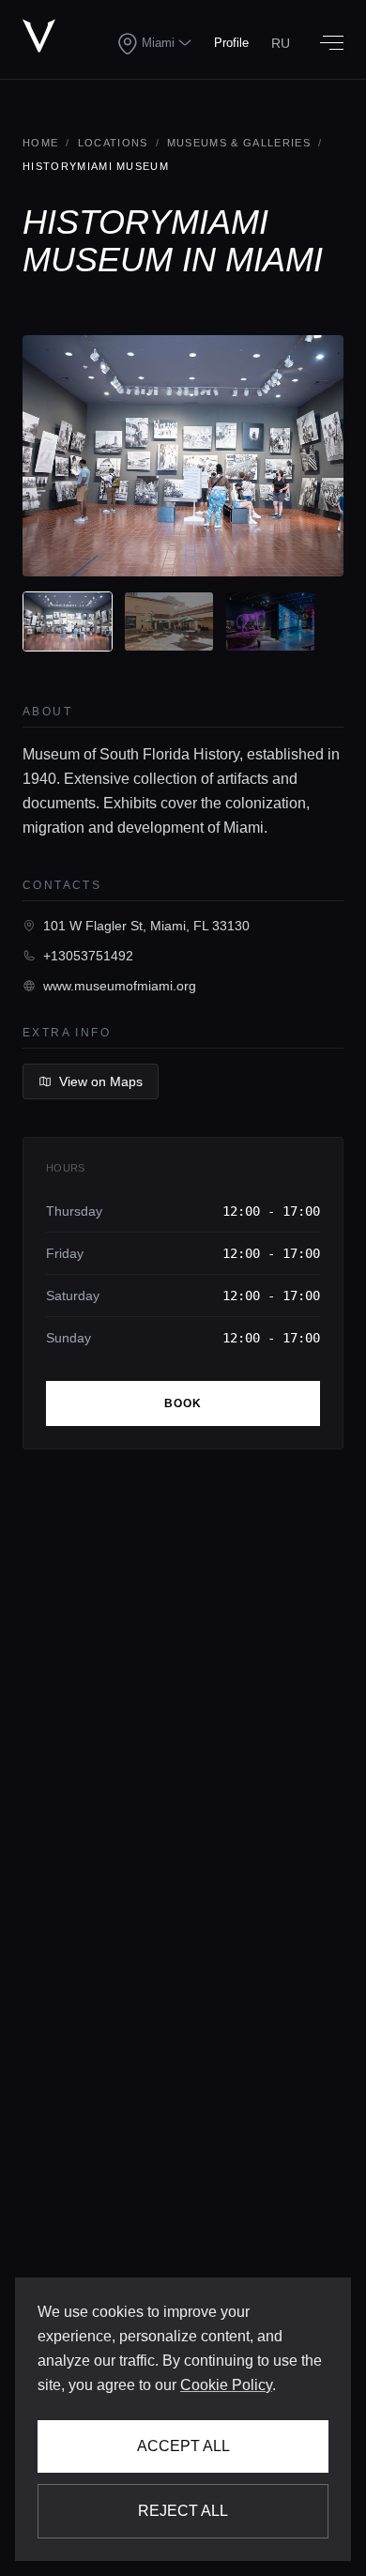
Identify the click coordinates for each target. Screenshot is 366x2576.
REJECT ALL (183, 2511)
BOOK (183, 1403)
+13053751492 (88, 956)
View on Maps (101, 1081)
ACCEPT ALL (183, 2446)
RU (281, 43)
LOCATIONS (113, 143)
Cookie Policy (226, 2385)
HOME (40, 143)
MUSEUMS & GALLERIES (239, 143)
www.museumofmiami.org (120, 986)
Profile (231, 43)
